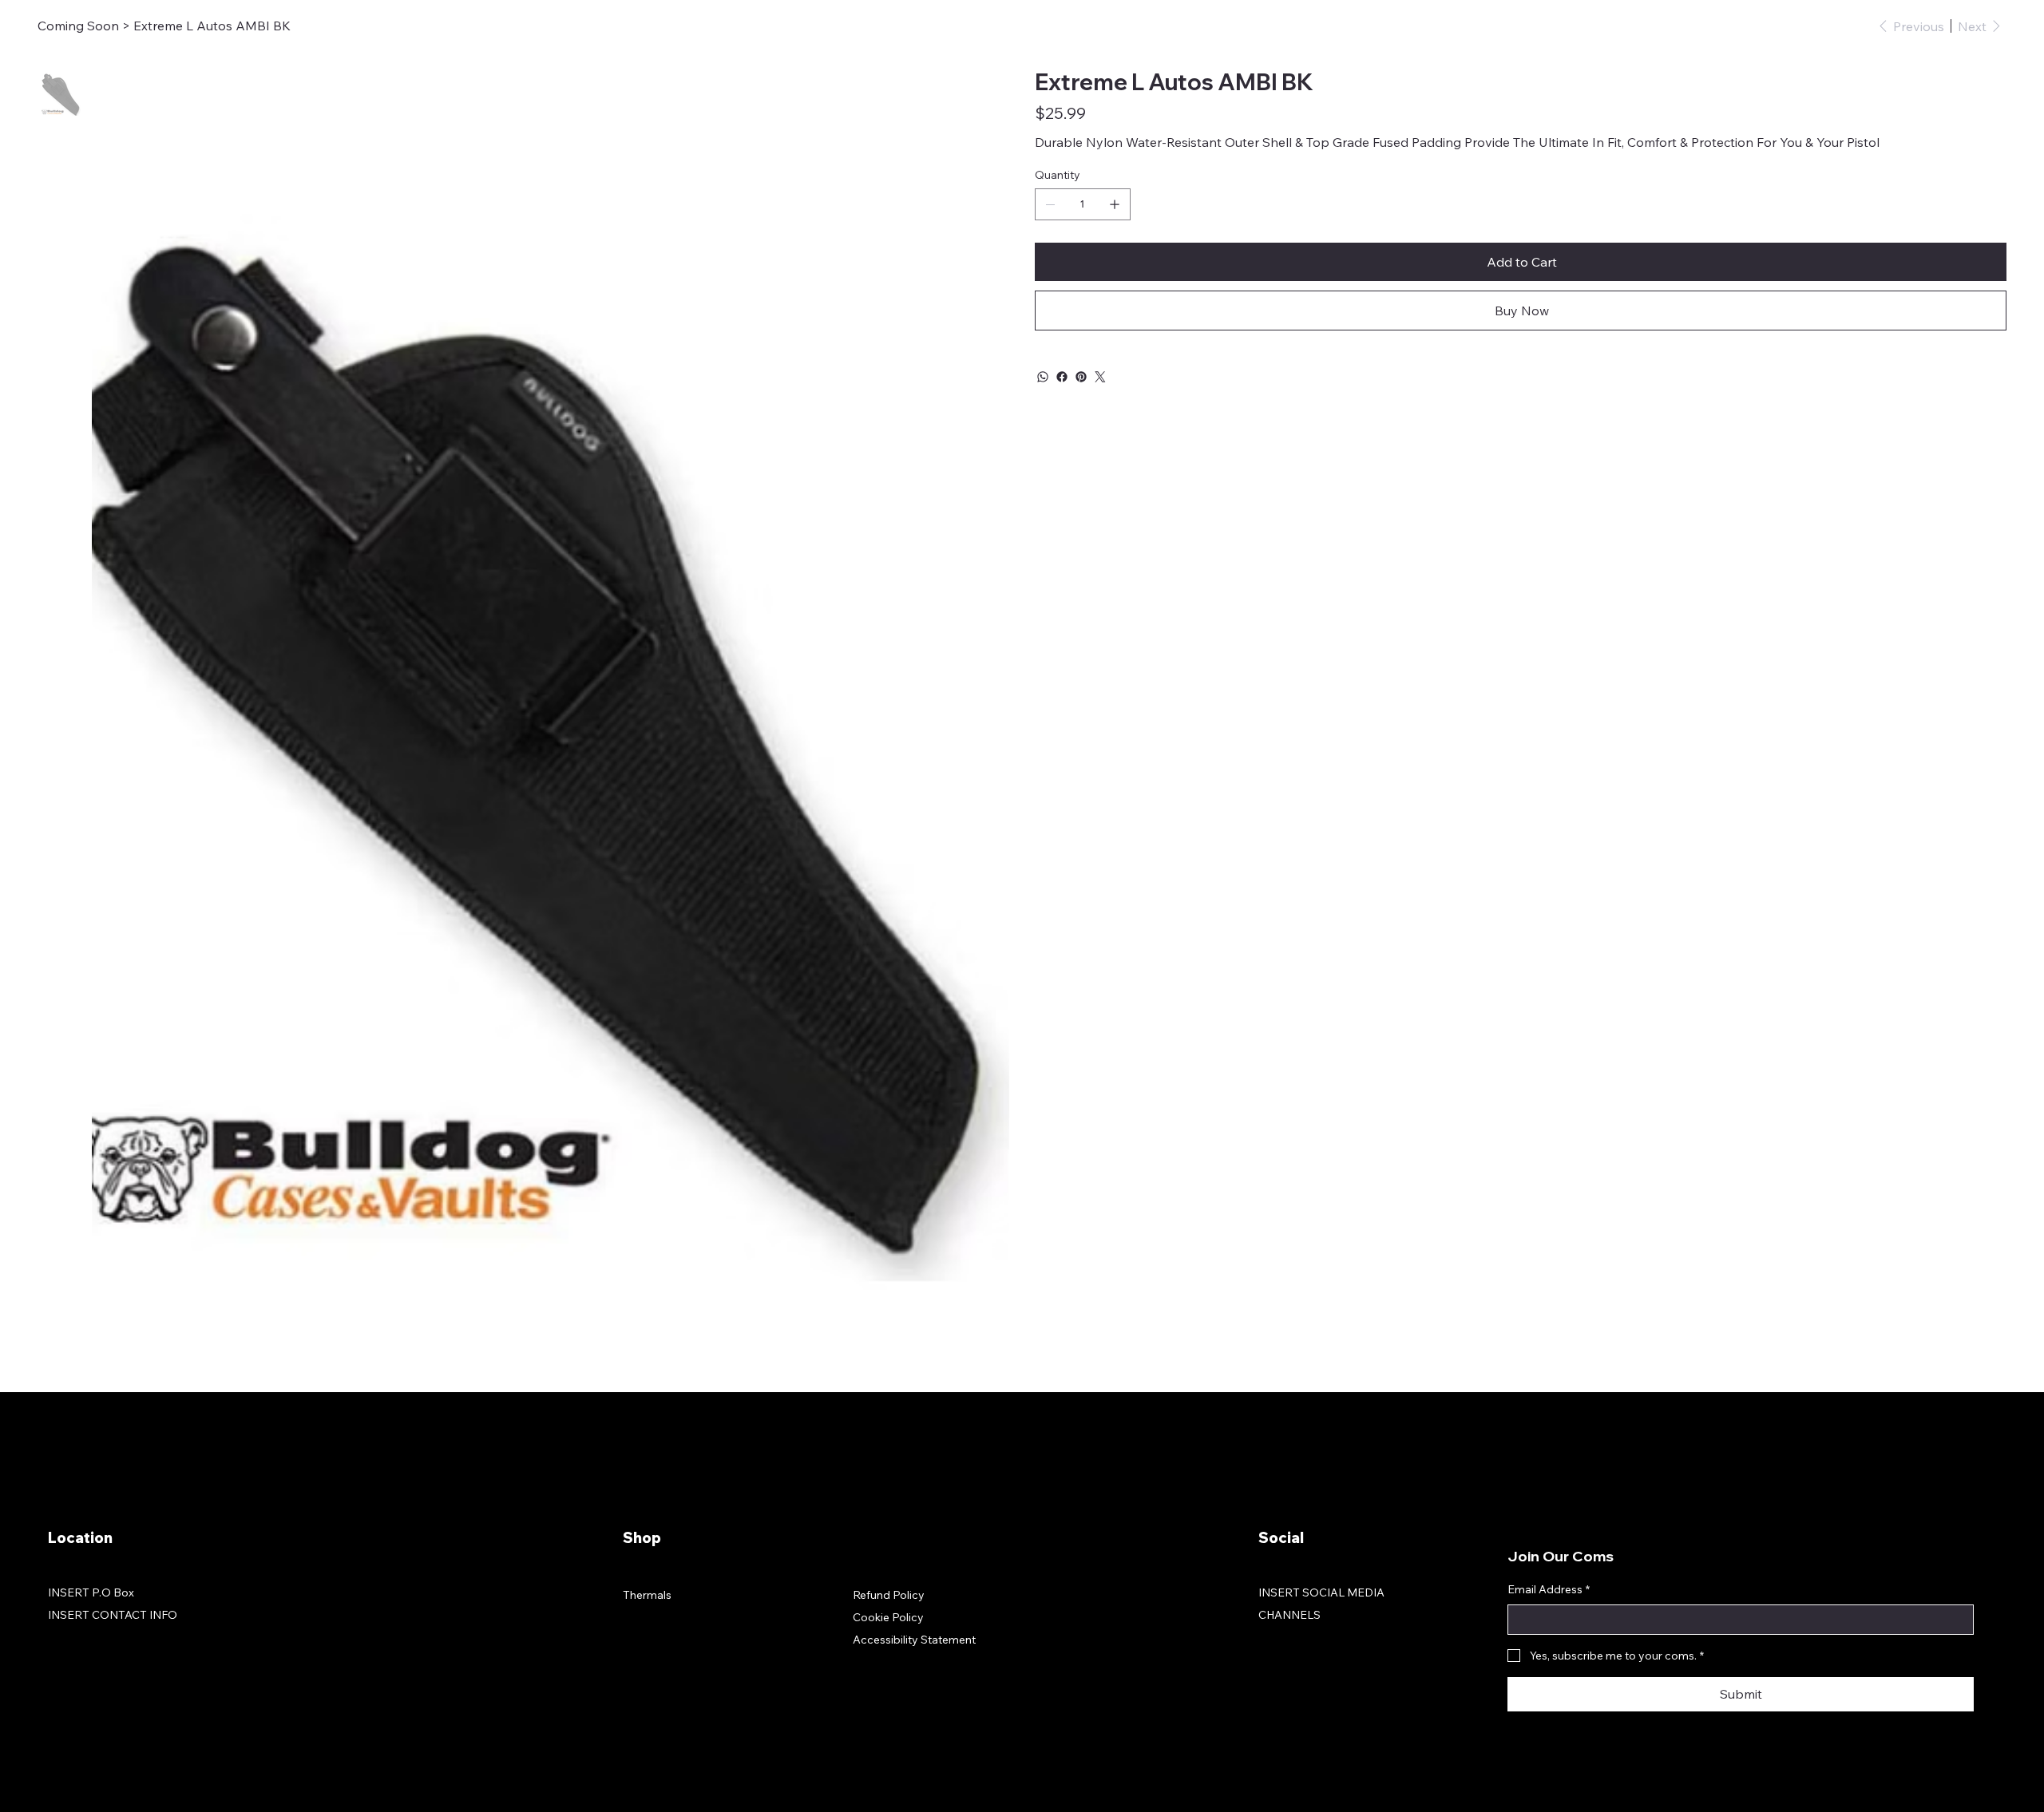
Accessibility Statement (914, 1640)
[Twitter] (1100, 377)
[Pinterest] (1081, 377)
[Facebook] (1062, 377)
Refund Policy (889, 1595)
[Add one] (1115, 204)
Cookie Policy (888, 1617)
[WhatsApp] (1043, 377)
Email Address (1549, 1589)
